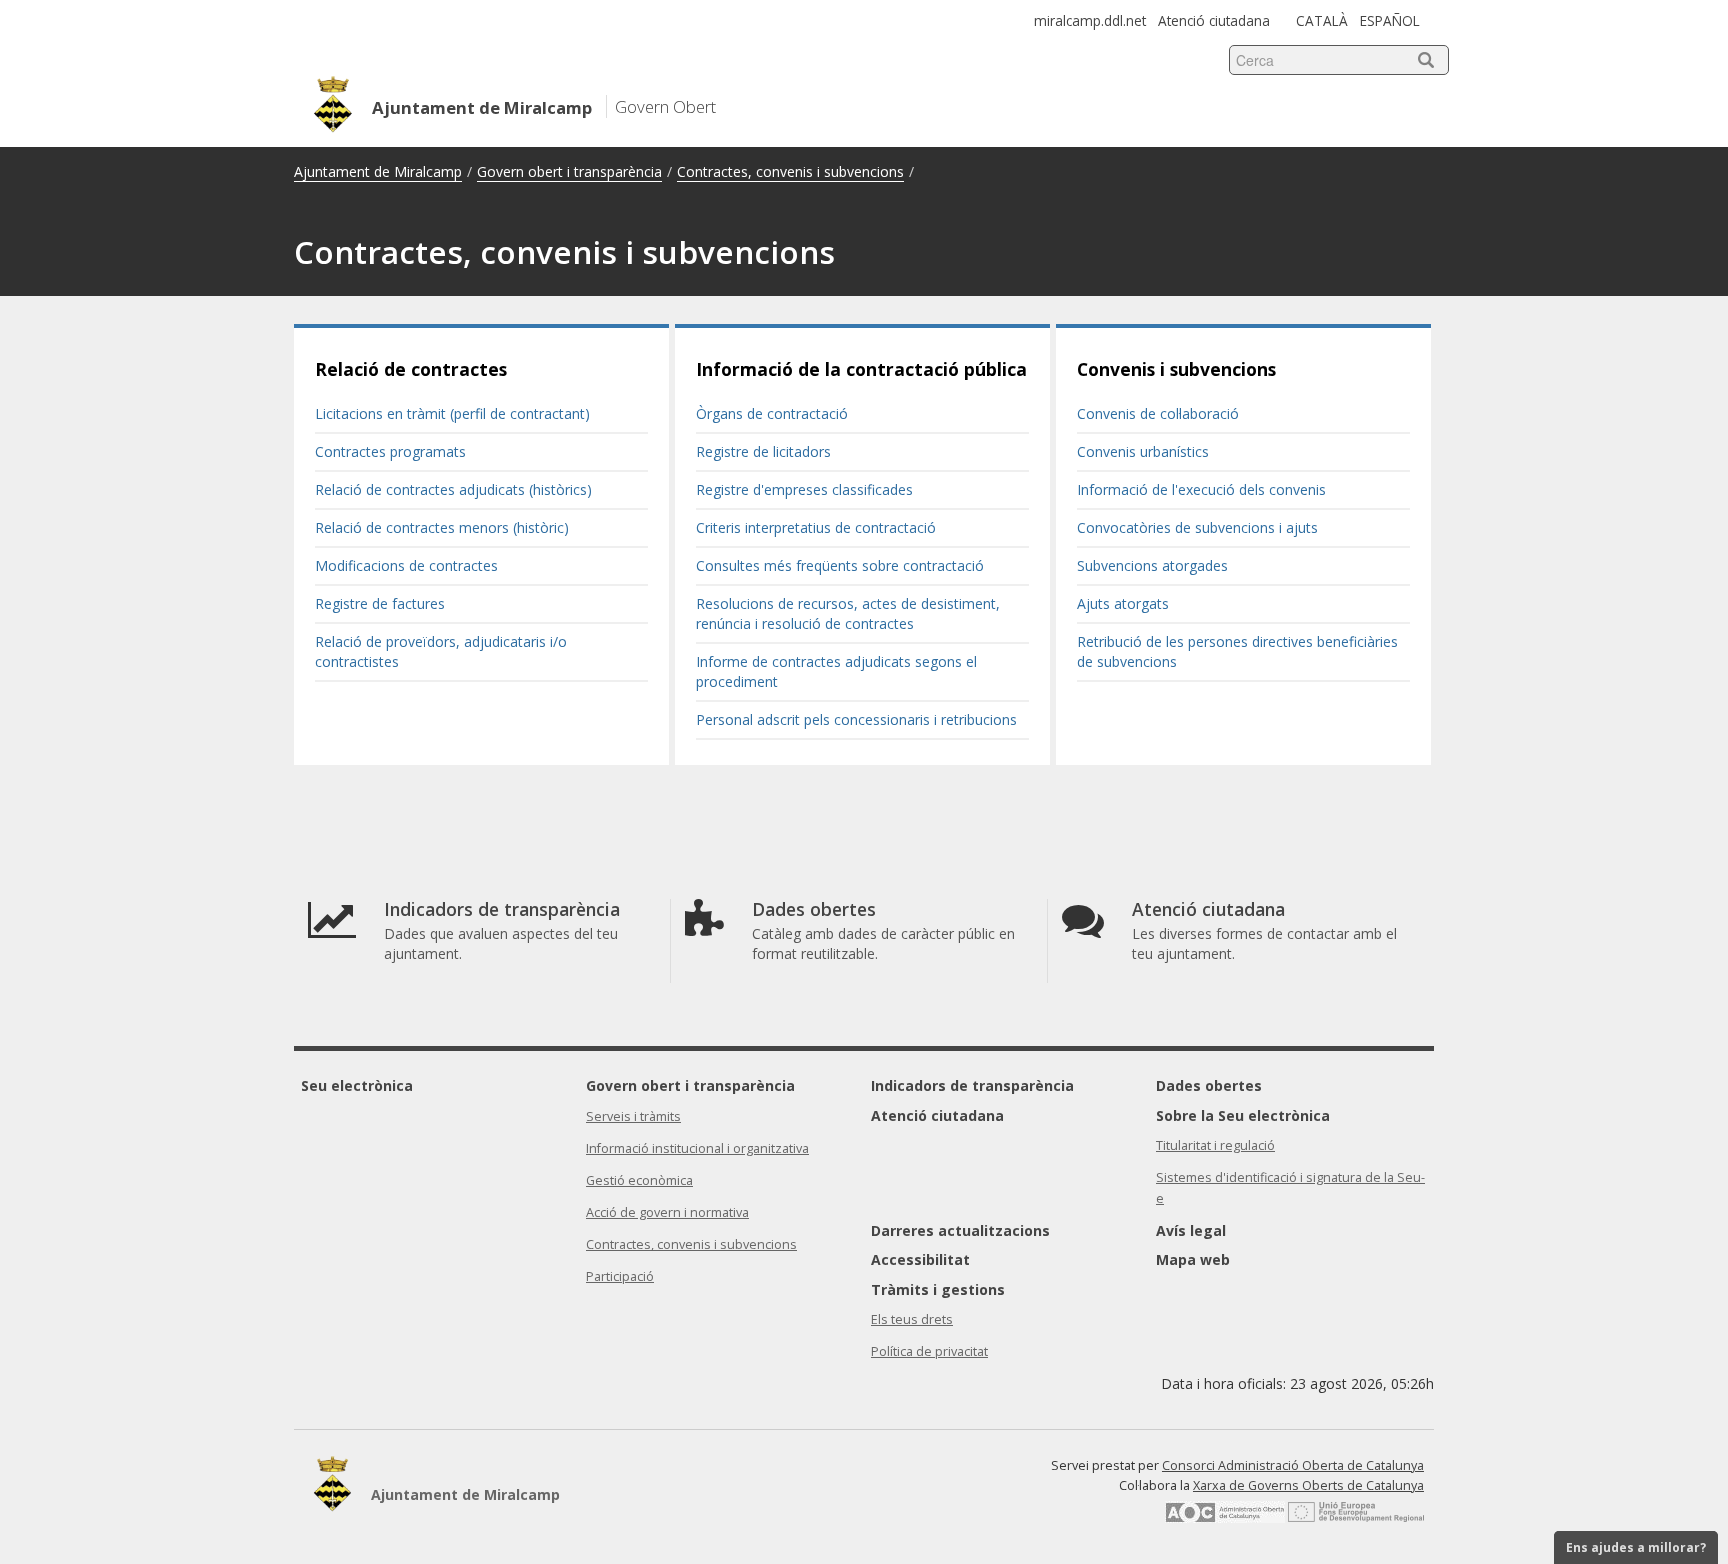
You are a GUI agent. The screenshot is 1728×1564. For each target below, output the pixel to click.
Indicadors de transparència (972, 1085)
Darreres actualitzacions (960, 1230)
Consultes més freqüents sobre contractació (840, 565)
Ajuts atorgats (1123, 603)
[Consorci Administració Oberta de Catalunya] (1225, 1518)
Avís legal (1191, 1230)
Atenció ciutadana (1214, 20)
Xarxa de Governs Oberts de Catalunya (1308, 1485)
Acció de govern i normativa (667, 1212)
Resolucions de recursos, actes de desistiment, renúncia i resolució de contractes (848, 613)
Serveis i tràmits (633, 1116)
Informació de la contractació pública (861, 369)
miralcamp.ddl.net (1090, 20)
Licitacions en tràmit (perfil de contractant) (452, 413)
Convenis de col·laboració (1158, 413)
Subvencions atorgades (1152, 565)
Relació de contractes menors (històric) (442, 527)
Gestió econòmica (639, 1180)
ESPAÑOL (1390, 20)
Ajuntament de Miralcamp (378, 171)
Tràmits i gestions (938, 1289)
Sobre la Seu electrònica (1243, 1115)
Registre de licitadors (763, 451)
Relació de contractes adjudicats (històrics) (453, 489)
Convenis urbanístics (1143, 451)
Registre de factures (380, 603)
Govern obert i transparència (569, 171)
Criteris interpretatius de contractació (816, 527)
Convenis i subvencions (1176, 369)
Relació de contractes (411, 369)
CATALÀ (1322, 20)
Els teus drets (912, 1319)
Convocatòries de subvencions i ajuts (1197, 527)
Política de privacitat (929, 1351)
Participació (620, 1276)
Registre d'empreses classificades (804, 489)
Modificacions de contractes (406, 565)
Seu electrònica (357, 1085)
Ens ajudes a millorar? (1636, 1547)
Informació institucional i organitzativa (697, 1148)
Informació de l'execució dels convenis (1201, 489)
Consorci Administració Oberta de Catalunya (1293, 1465)
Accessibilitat (920, 1259)
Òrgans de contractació (772, 413)
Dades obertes (1209, 1085)
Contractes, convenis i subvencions (790, 171)
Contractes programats (390, 451)
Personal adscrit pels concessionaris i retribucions (856, 719)
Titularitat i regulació (1215, 1145)
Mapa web (1193, 1259)
